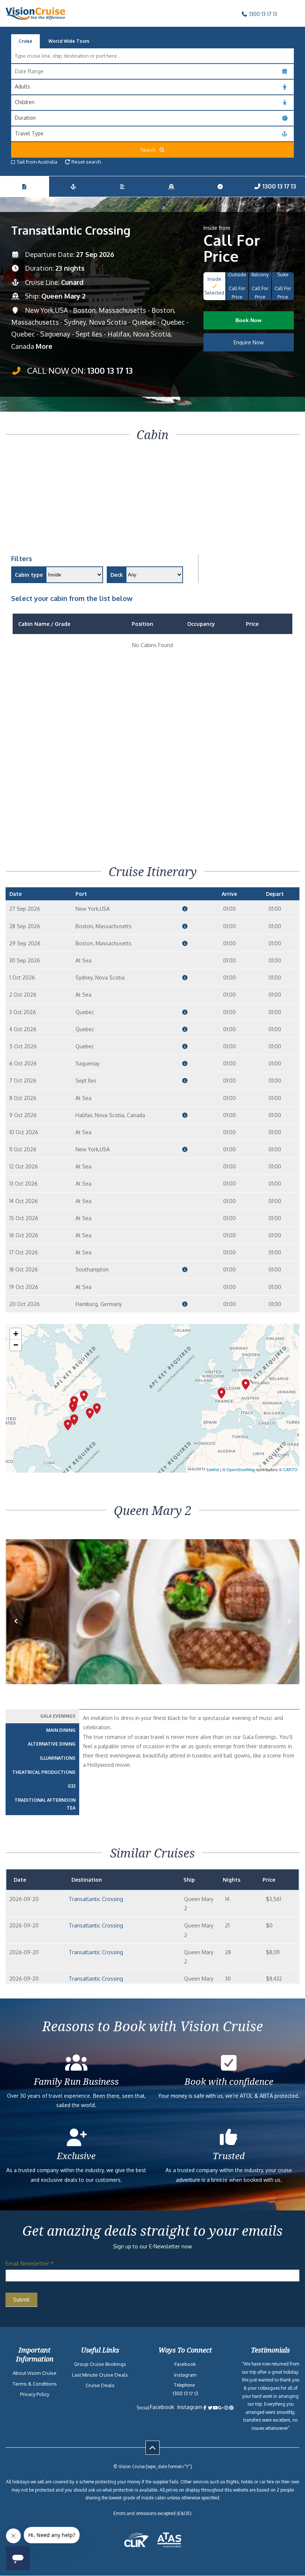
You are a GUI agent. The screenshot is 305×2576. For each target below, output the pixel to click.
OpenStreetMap (241, 1469)
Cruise (25, 41)
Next (289, 1633)
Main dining (61, 1730)
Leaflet (213, 1469)
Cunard (72, 282)
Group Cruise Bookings (100, 2364)
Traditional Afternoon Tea (45, 1804)
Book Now (248, 320)
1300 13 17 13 (262, 14)
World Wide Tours (69, 41)
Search (150, 150)
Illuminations (58, 1758)
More (44, 346)
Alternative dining (52, 1744)
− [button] (16, 1345)
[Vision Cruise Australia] (35, 18)
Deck (117, 575)
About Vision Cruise (35, 2373)
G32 (72, 1786)
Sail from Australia (37, 162)
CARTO (290, 1469)
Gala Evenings (58, 1716)
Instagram (185, 2375)
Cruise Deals (100, 2385)
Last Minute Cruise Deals (100, 2375)
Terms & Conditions (35, 2384)
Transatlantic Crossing (96, 1899)
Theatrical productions (44, 1772)
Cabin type (29, 575)
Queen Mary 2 (63, 296)
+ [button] (16, 1334)
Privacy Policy (35, 2394)
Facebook (185, 2364)
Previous (20, 1633)
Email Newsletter (30, 2263)
